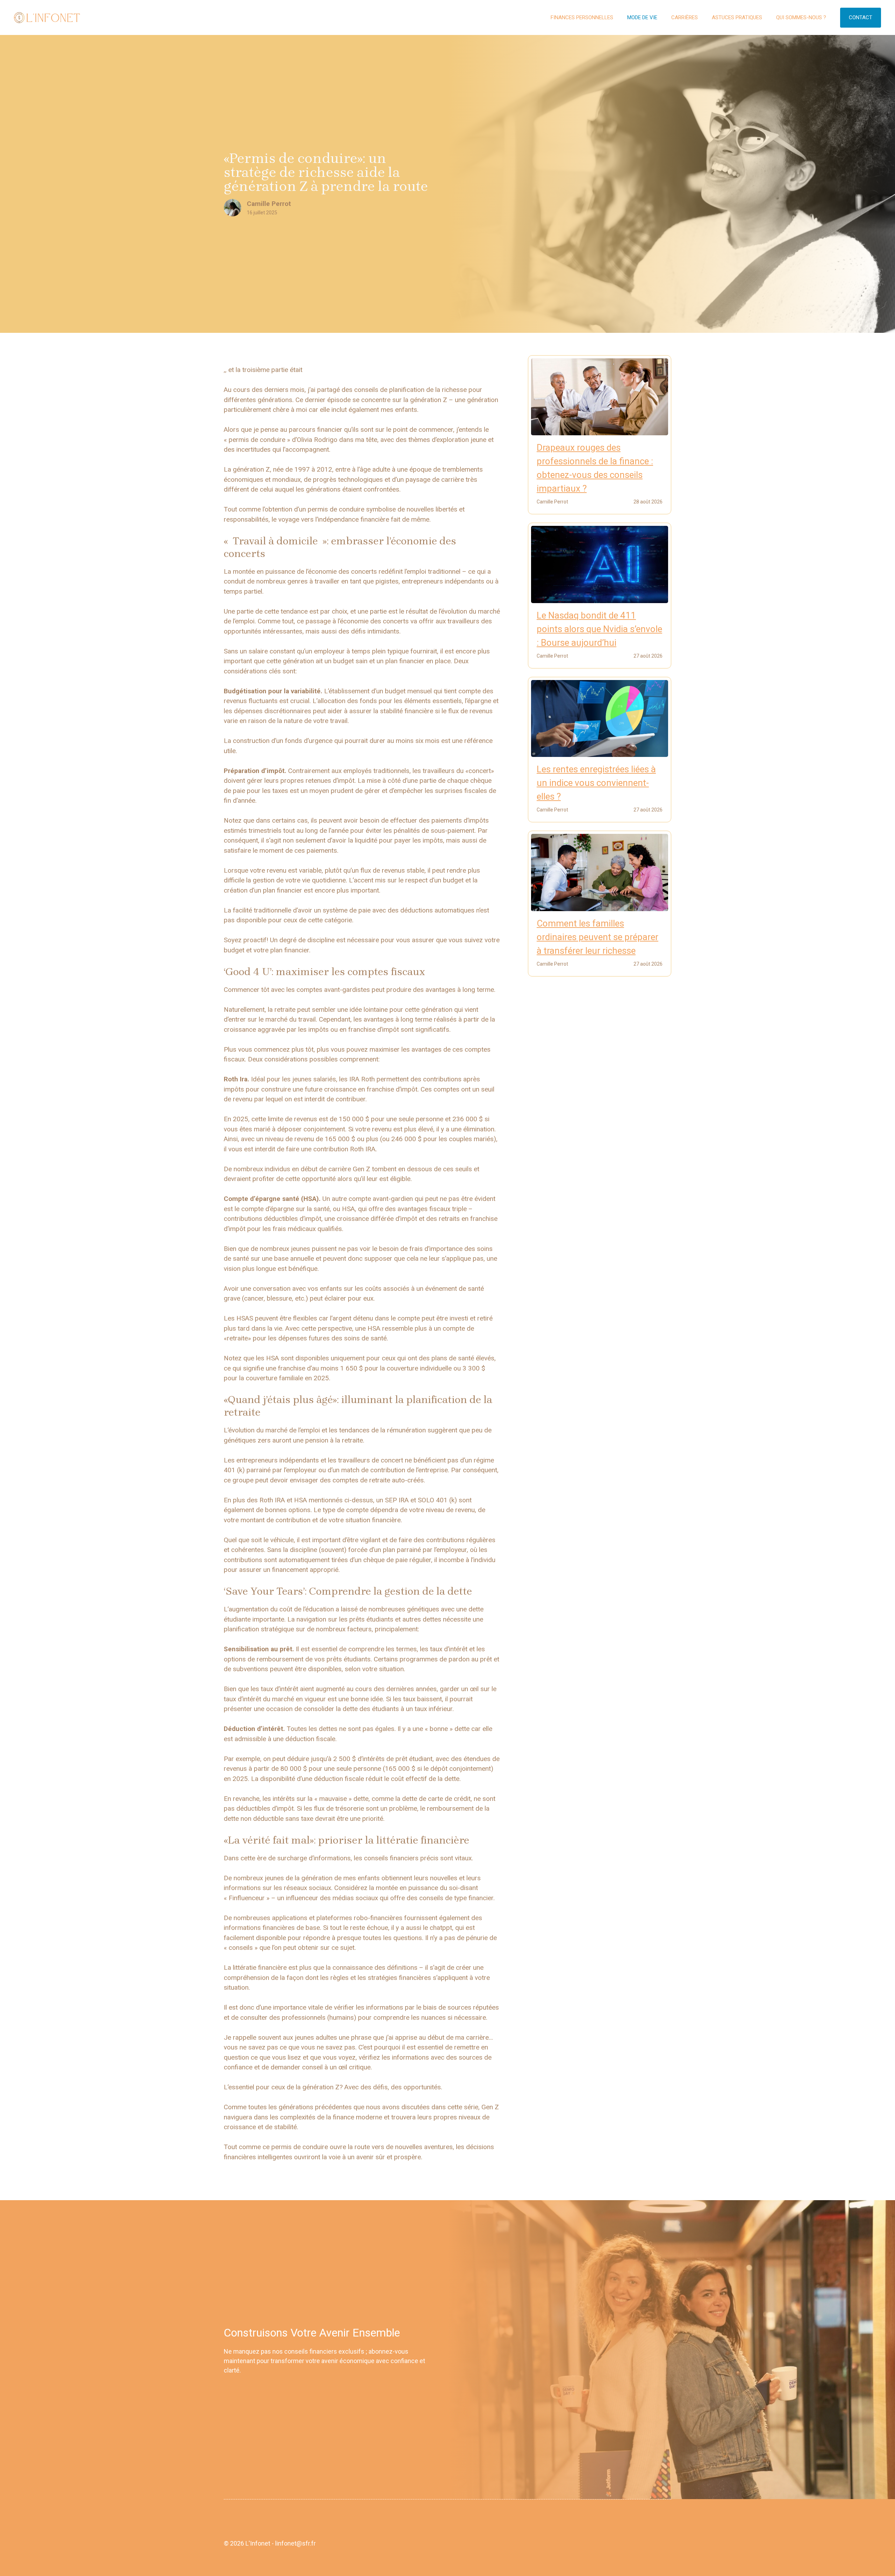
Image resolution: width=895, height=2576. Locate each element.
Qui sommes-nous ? (801, 17)
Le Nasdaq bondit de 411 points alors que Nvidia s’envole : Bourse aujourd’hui (599, 629)
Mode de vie (642, 17)
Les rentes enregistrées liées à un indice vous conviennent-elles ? (596, 783)
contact (861, 17)
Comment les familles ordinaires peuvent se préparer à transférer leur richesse (597, 937)
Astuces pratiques (737, 17)
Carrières (685, 17)
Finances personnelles (582, 17)
